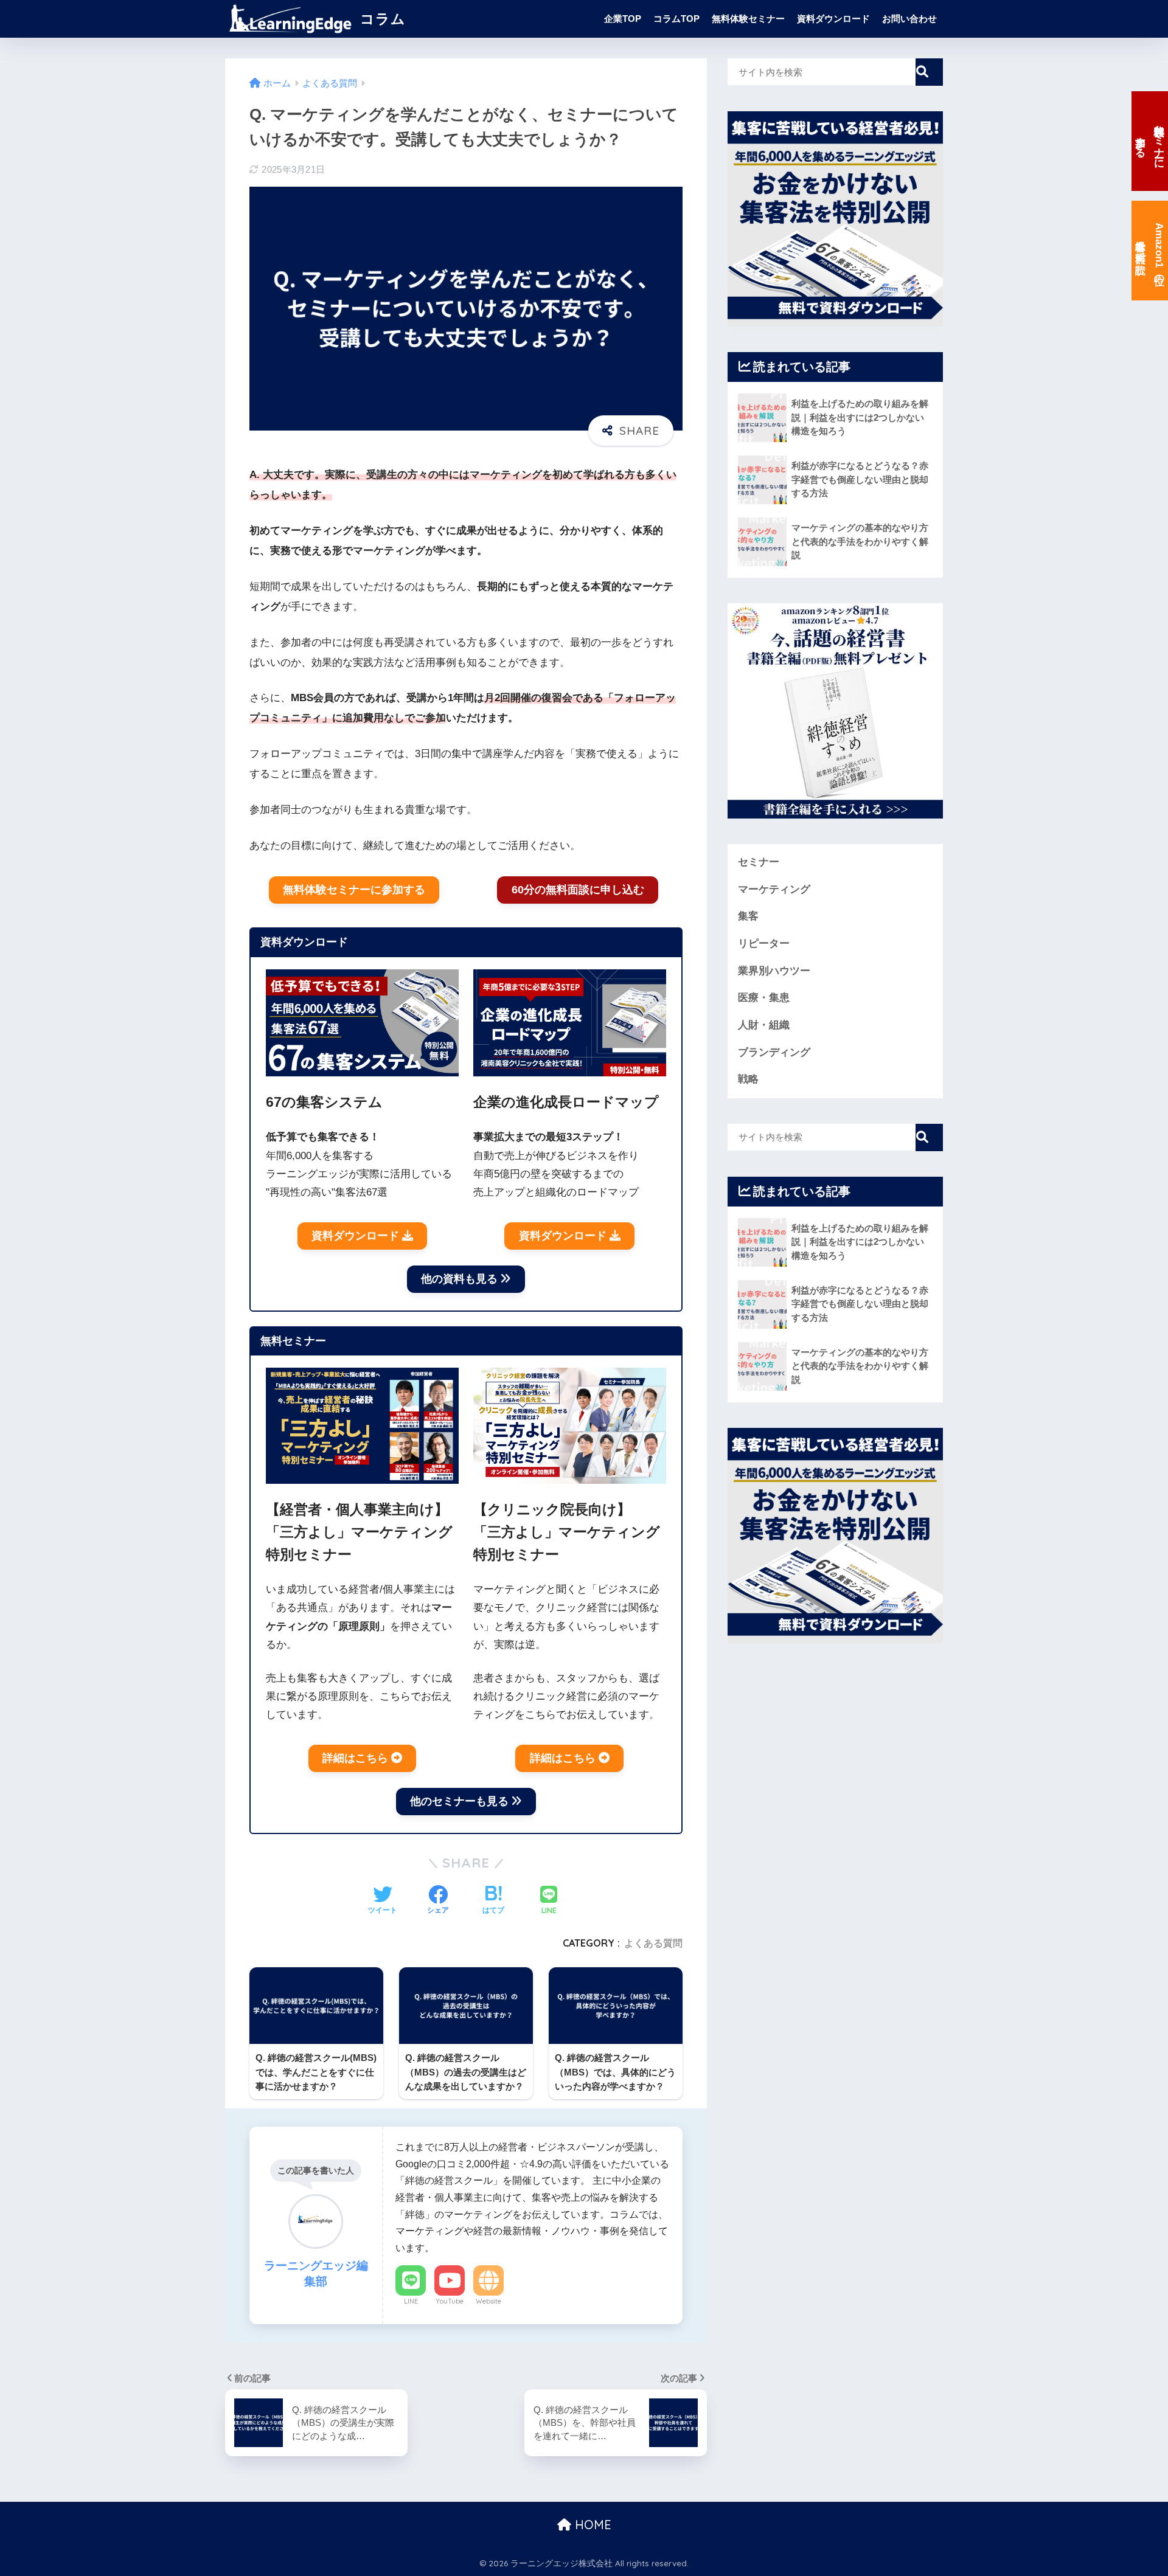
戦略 (748, 1079)
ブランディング (774, 1052)
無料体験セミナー (748, 19)
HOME (591, 2525)
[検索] (929, 72)
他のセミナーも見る (459, 1801)
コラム (381, 19)
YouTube (450, 2301)
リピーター (764, 943)
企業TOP (623, 19)
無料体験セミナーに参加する (354, 890)
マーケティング (774, 889)
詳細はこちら (355, 1758)
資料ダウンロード (833, 19)
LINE (411, 2301)
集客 (748, 916)
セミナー (759, 862)
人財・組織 (764, 1025)
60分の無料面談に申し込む (578, 890)
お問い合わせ (909, 19)
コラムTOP (676, 19)
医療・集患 (764, 998)
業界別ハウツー (774, 971)
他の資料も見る (459, 1279)
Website (488, 2301)
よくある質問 (653, 1943)
